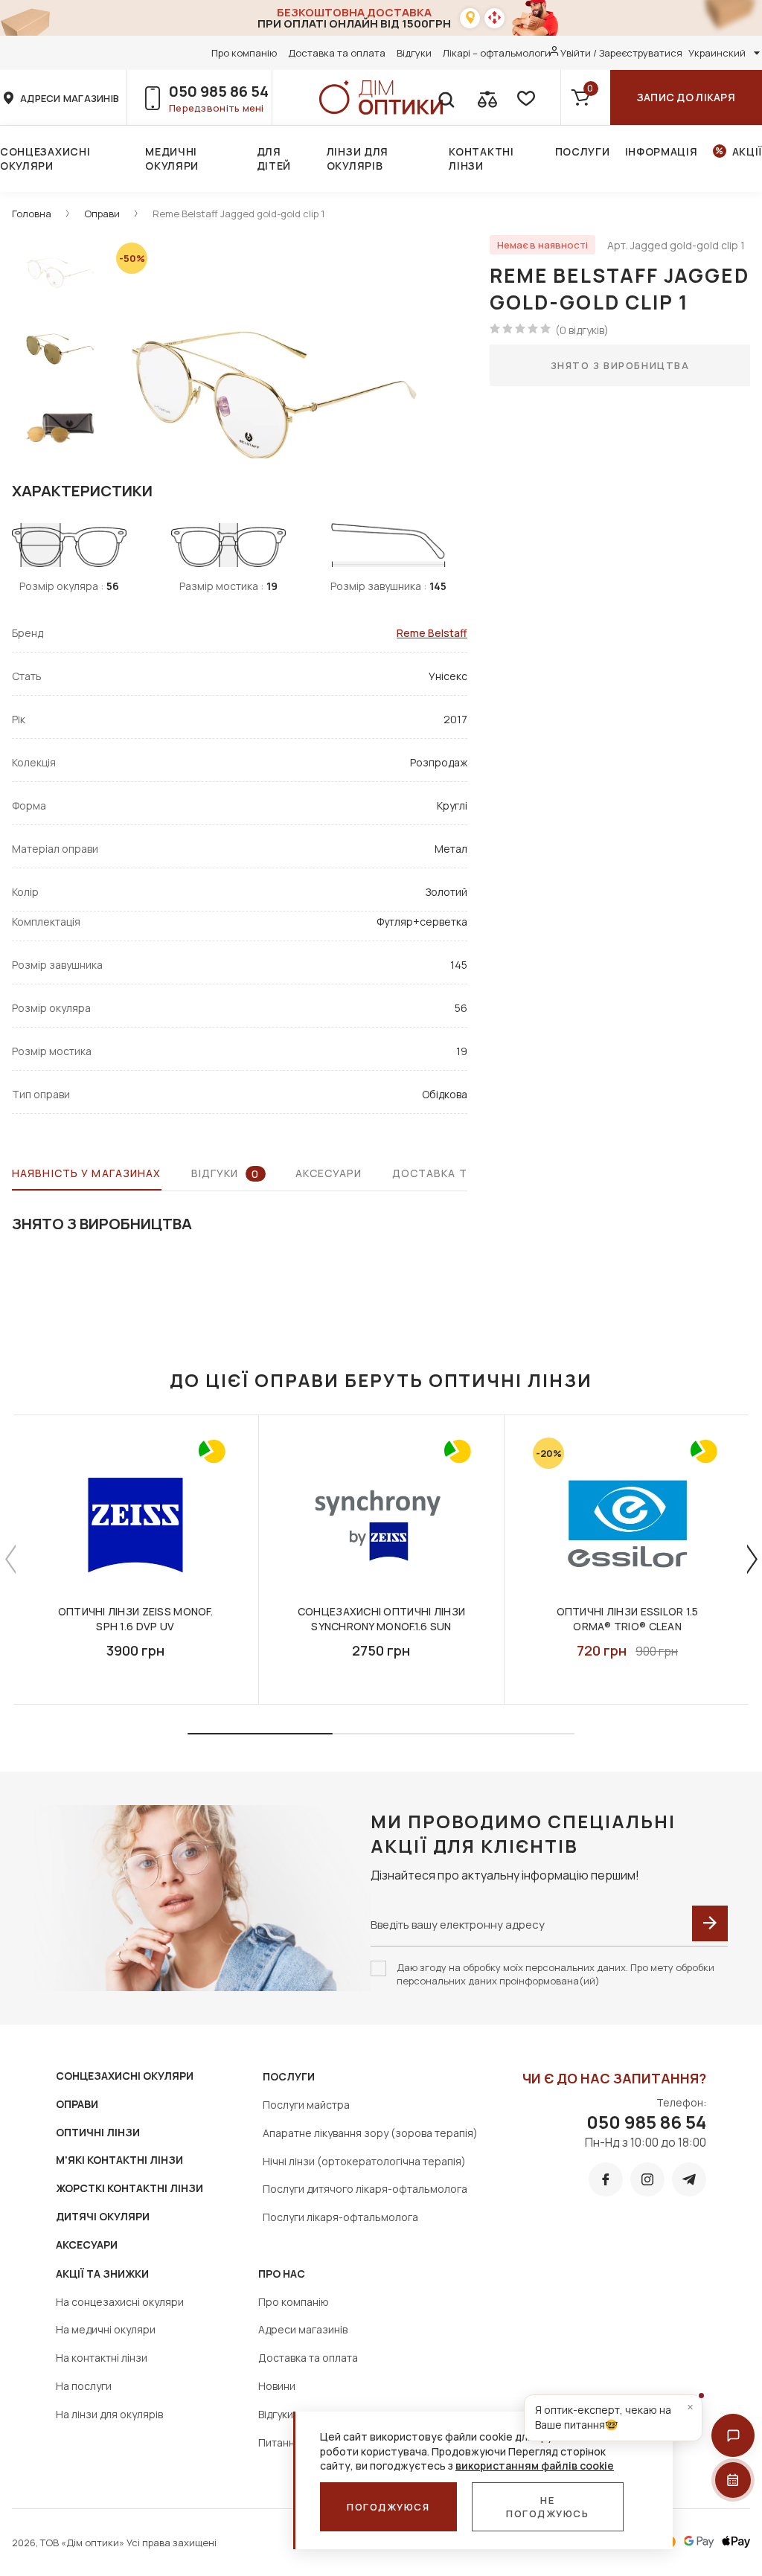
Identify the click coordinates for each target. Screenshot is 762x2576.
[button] (733, 2435)
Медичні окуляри (172, 158)
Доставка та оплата (337, 53)
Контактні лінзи (481, 158)
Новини (277, 2386)
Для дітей (274, 158)
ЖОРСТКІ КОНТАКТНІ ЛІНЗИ (129, 2188)
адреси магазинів (70, 98)
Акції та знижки (102, 2274)
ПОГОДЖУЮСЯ (388, 2507)
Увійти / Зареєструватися (621, 53)
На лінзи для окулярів (109, 2414)
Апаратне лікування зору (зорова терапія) (370, 2133)
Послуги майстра (306, 2105)
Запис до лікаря (686, 97)
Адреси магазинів (303, 2329)
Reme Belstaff (432, 633)
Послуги (583, 151)
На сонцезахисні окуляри (120, 2302)
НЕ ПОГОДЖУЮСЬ (548, 2507)
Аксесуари (329, 1173)
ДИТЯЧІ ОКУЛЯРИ (103, 2216)
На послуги (84, 2386)
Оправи (102, 214)
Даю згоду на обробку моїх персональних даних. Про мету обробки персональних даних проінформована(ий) (556, 1974)
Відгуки (414, 53)
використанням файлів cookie (535, 2466)
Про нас (282, 2274)
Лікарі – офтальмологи (497, 53)
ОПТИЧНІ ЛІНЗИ (98, 2132)
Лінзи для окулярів (358, 158)
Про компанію (244, 53)
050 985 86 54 (219, 91)
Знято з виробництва (620, 365)
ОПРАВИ (77, 2104)
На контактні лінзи (102, 2358)
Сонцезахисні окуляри (45, 158)
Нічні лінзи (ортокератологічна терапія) (364, 2161)
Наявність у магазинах (87, 1173)
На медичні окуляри (106, 2329)
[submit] (710, 1923)
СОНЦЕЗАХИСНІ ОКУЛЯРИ (125, 2076)
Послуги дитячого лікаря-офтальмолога (365, 2189)
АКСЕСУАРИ (87, 2245)
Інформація (662, 151)
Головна (32, 214)
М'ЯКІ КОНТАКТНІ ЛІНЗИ (119, 2160)
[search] (446, 97)
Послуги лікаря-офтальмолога (340, 2217)
